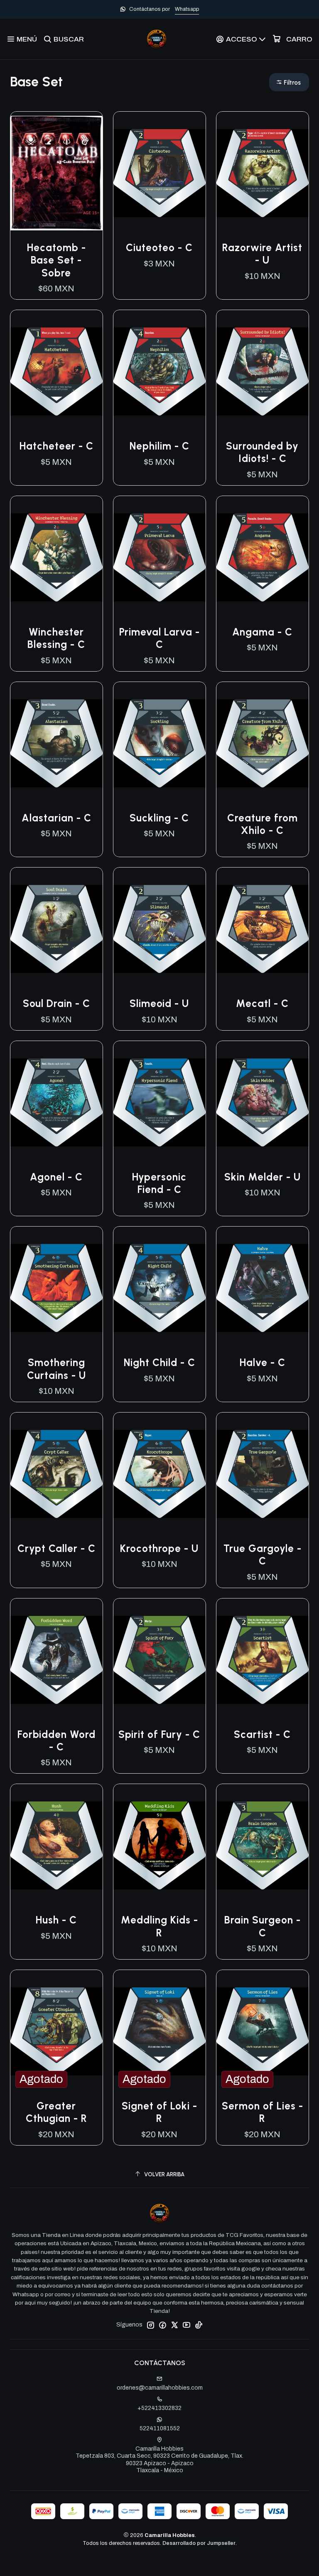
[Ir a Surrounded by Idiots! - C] (263, 371)
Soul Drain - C (56, 1003)
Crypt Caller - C (56, 1548)
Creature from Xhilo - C (263, 824)
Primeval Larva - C (159, 638)
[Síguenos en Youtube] (186, 2325)
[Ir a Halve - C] (263, 1288)
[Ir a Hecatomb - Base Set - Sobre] (56, 173)
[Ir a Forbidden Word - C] (56, 1660)
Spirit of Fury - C (159, 1734)
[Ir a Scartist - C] (263, 1660)
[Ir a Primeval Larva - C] (159, 557)
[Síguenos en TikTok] (199, 2325)
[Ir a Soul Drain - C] (56, 929)
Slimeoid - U (159, 1003)
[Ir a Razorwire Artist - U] (263, 173)
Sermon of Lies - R (263, 2112)
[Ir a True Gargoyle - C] (263, 1474)
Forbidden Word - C (56, 1741)
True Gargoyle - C (263, 1555)
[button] (289, 82)
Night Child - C (159, 1363)
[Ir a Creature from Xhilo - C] (263, 743)
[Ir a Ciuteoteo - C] (159, 173)
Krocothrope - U (159, 1548)
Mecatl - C (262, 1003)
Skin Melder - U (263, 1177)
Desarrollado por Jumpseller (199, 2543)
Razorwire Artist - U (262, 254)
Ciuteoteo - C (159, 248)
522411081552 (160, 2428)
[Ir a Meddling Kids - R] (159, 1845)
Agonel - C (56, 1177)
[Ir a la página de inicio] (157, 39)
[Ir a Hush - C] (56, 1845)
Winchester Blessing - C (56, 638)
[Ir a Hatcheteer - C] (56, 371)
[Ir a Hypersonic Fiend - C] (159, 1102)
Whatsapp (187, 9)
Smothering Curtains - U (56, 1369)
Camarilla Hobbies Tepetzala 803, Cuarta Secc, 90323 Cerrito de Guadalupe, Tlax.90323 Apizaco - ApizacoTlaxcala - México (159, 2460)
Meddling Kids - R (159, 1926)
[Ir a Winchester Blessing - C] (56, 557)
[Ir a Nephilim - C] (159, 371)
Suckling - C (159, 818)
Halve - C (263, 1363)
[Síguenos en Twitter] (174, 2325)
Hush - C (56, 1920)
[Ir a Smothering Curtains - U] (56, 1288)
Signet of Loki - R (159, 2112)
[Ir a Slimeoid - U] (159, 929)
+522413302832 (159, 2408)
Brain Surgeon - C (263, 1926)
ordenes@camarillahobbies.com (160, 2388)
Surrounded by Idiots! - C (262, 452)
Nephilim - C (159, 446)
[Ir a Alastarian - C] (56, 743)
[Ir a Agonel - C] (56, 1102)
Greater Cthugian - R (56, 2112)
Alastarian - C (56, 818)
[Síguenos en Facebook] (162, 2325)
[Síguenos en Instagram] (150, 2325)
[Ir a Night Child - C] (159, 1288)
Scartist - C (262, 1734)
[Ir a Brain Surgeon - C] (263, 1845)
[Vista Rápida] (88, 173)
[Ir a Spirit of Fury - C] (159, 1660)
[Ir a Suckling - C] (159, 743)
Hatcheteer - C (56, 446)
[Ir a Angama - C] (263, 557)
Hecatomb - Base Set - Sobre (56, 260)
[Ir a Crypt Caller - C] (56, 1474)
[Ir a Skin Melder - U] (263, 1102)
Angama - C (262, 632)
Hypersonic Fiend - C (159, 1183)
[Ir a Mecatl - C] (263, 929)
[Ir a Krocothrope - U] (159, 1474)
